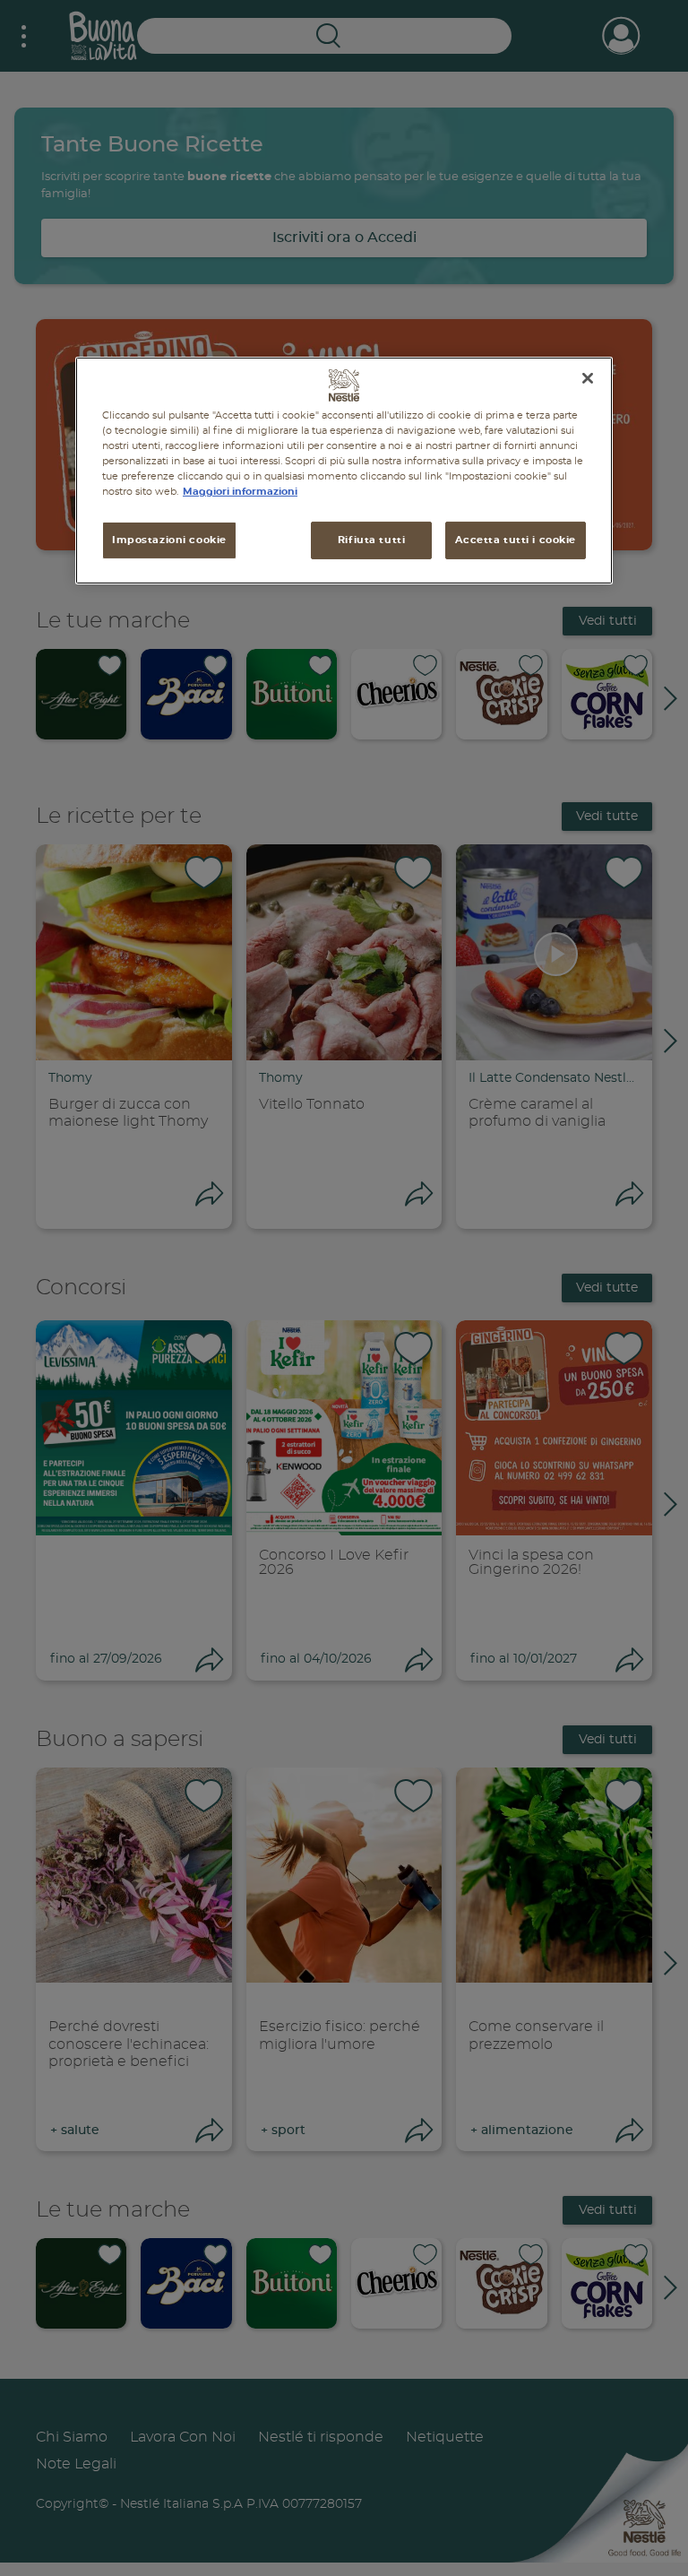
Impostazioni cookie (169, 540)
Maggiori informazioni (240, 492)
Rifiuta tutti (371, 540)
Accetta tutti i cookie (516, 540)
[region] (344, 471)
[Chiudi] (588, 378)
